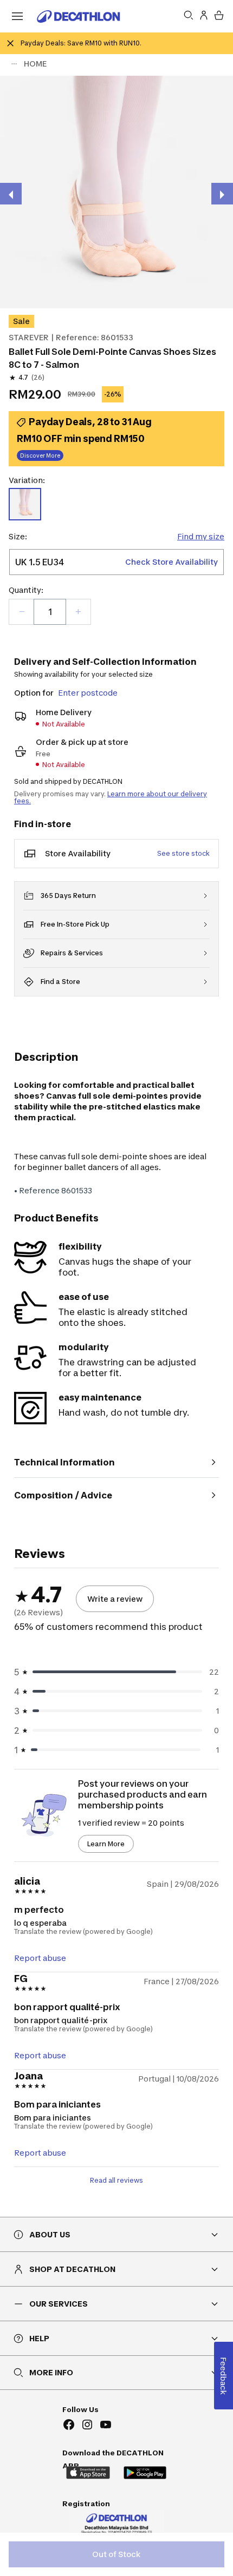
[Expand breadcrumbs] (14, 64)
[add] (78, 612)
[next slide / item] (222, 194)
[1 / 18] (116, 192)
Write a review (115, 1599)
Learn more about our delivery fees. (111, 797)
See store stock (183, 853)
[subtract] (22, 612)
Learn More (106, 1844)
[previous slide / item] (11, 194)
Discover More (40, 455)
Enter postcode (88, 693)
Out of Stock (116, 2554)
